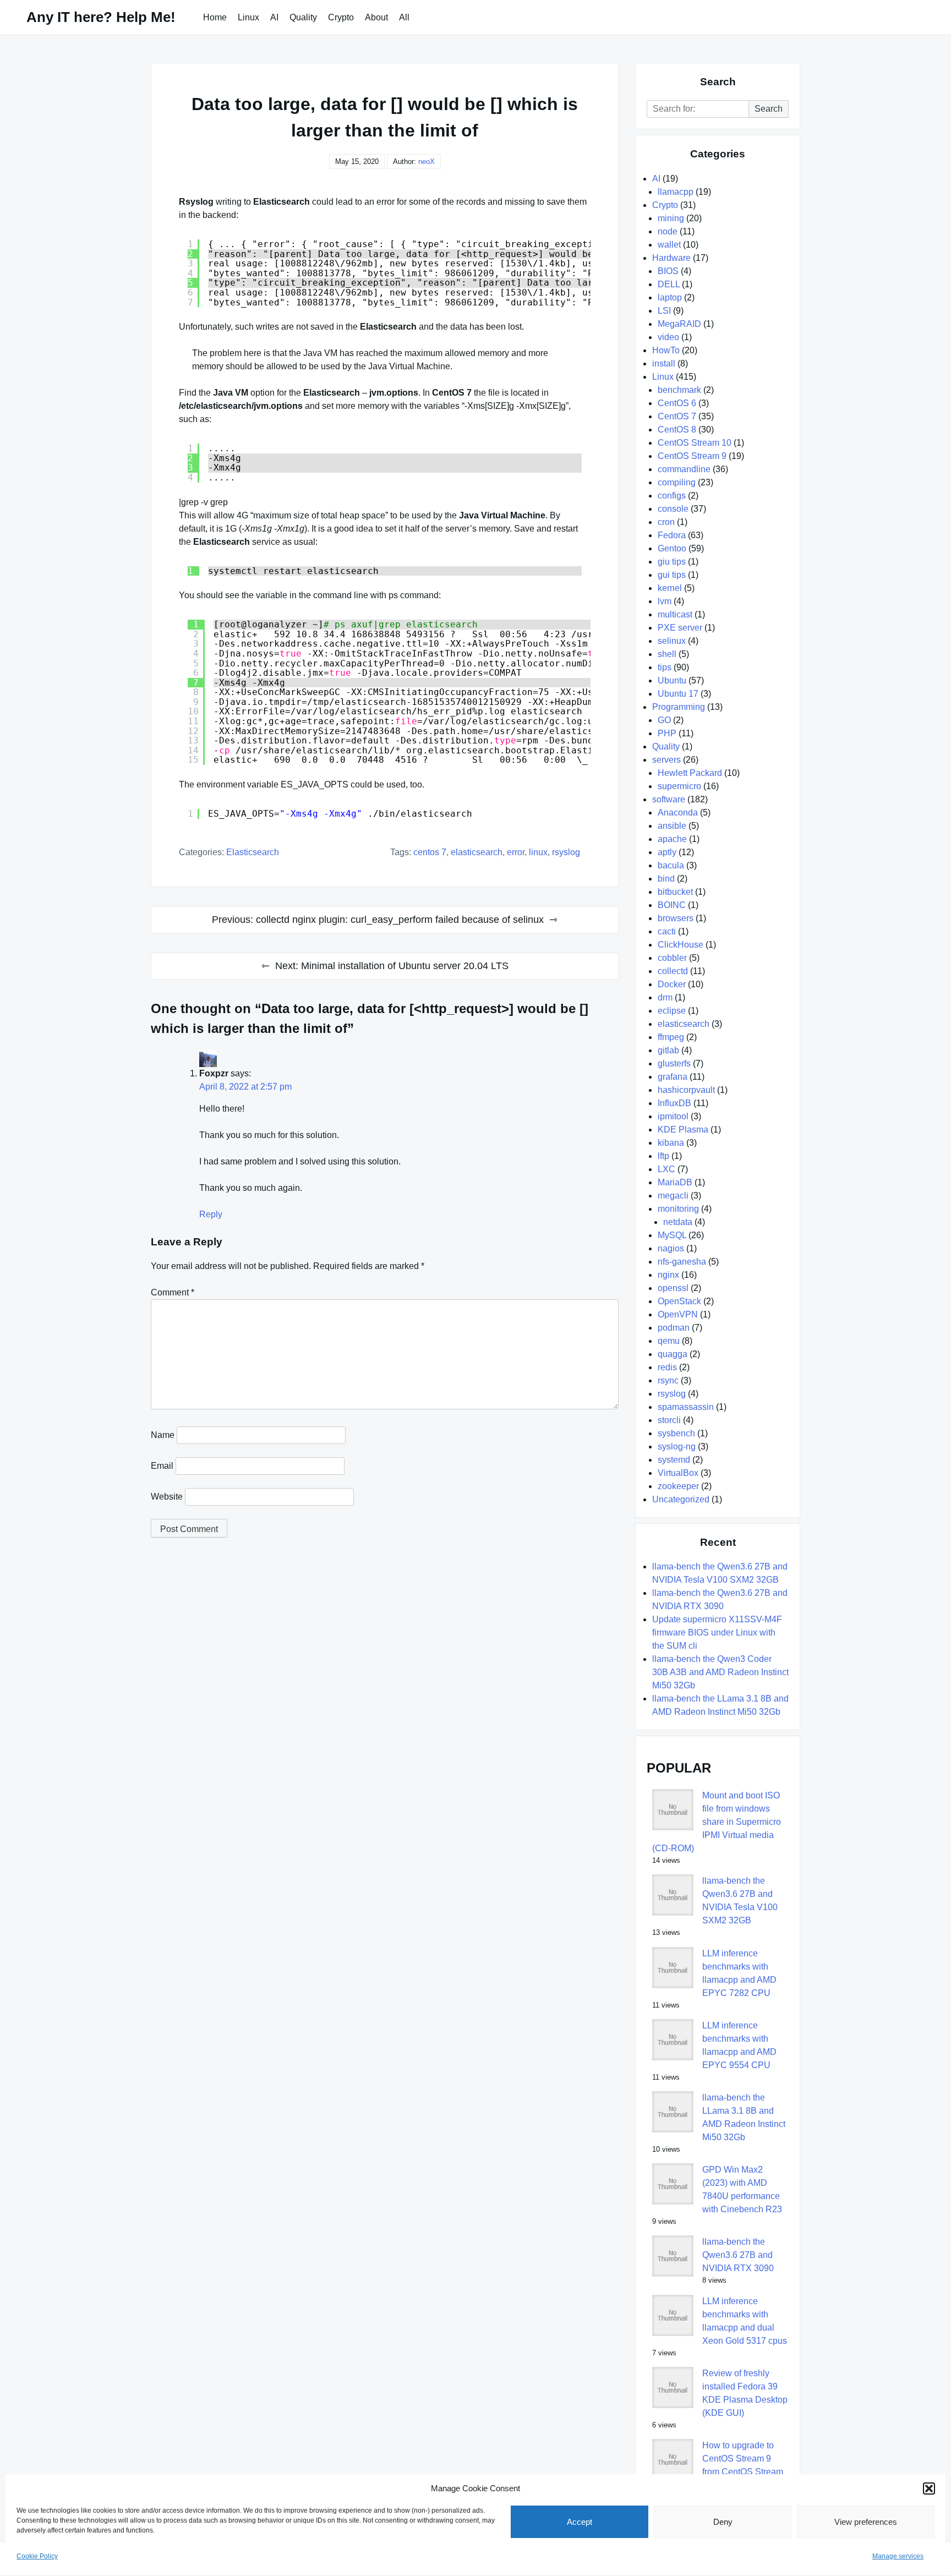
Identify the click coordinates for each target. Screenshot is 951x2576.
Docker (672, 984)
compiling (677, 482)
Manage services (898, 2556)
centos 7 (430, 852)
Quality (303, 17)
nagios (671, 1248)
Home (215, 17)
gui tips (672, 575)
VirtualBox (678, 1473)
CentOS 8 (677, 430)
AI (274, 17)
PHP (667, 733)
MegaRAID (679, 324)
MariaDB (675, 1182)
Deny (723, 2522)
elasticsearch (253, 852)
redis (667, 1367)
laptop (670, 297)
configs (672, 496)
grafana (673, 1077)
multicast (675, 614)
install (664, 363)
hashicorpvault (686, 1090)
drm (665, 997)
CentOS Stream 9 (692, 456)
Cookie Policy (37, 2556)
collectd (673, 971)
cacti (667, 931)
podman (674, 1328)
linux (538, 852)
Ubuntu (672, 680)
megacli (673, 1196)
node (668, 231)
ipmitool (673, 1116)
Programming (679, 707)
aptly (667, 852)
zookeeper (678, 1486)
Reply (211, 1214)
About (376, 17)
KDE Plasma (683, 1130)
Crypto (341, 17)
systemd (674, 1460)
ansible (672, 826)
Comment (173, 1292)
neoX (427, 162)
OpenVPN (678, 1314)
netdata (678, 1222)
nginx (668, 1275)
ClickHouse (681, 945)
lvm (665, 601)
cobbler (672, 958)
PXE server (680, 628)
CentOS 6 (677, 403)
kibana (671, 1143)
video (668, 337)
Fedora (672, 535)
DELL (669, 284)
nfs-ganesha (682, 1262)
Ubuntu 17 (678, 694)
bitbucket (675, 892)
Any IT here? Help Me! (101, 17)
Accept (580, 2522)
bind (666, 879)
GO (664, 720)
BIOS (668, 271)
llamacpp (676, 192)
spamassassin (686, 1407)
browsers (676, 918)
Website (167, 1497)
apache (672, 839)
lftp (663, 1156)
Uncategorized (681, 1499)
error (516, 852)
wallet (669, 245)
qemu (669, 1341)
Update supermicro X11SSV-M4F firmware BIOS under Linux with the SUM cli (717, 1632)
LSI (664, 311)
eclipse (672, 1011)
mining (671, 218)
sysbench (676, 1433)
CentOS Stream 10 (695, 443)
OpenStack (679, 1301)
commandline (684, 469)
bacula (671, 865)
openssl (673, 1288)
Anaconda (678, 813)
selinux (672, 641)
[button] (929, 2489)
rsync (668, 1380)
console (673, 509)
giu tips (672, 562)
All (404, 17)
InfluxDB (674, 1103)
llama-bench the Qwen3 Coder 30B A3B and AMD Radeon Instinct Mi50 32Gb (720, 1672)
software (669, 799)
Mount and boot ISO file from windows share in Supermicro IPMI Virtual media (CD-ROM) (717, 1822)
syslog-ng (677, 1446)
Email (162, 1466)
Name (163, 1435)
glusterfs (674, 1063)
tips (665, 667)
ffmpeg (671, 1037)
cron (666, 522)
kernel (670, 588)
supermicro (679, 786)
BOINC (672, 905)
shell (667, 654)
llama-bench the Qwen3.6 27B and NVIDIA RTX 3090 (738, 2255)
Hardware (671, 258)
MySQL (672, 1235)
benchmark (679, 390)
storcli (669, 1420)
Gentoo (672, 548)
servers (666, 760)
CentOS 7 (677, 416)
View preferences (866, 2522)
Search (769, 109)
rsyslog (566, 852)
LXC (666, 1169)
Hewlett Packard (690, 773)
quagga (673, 1354)
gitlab (668, 1050)
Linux (248, 17)
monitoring (678, 1209)
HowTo (666, 350)
